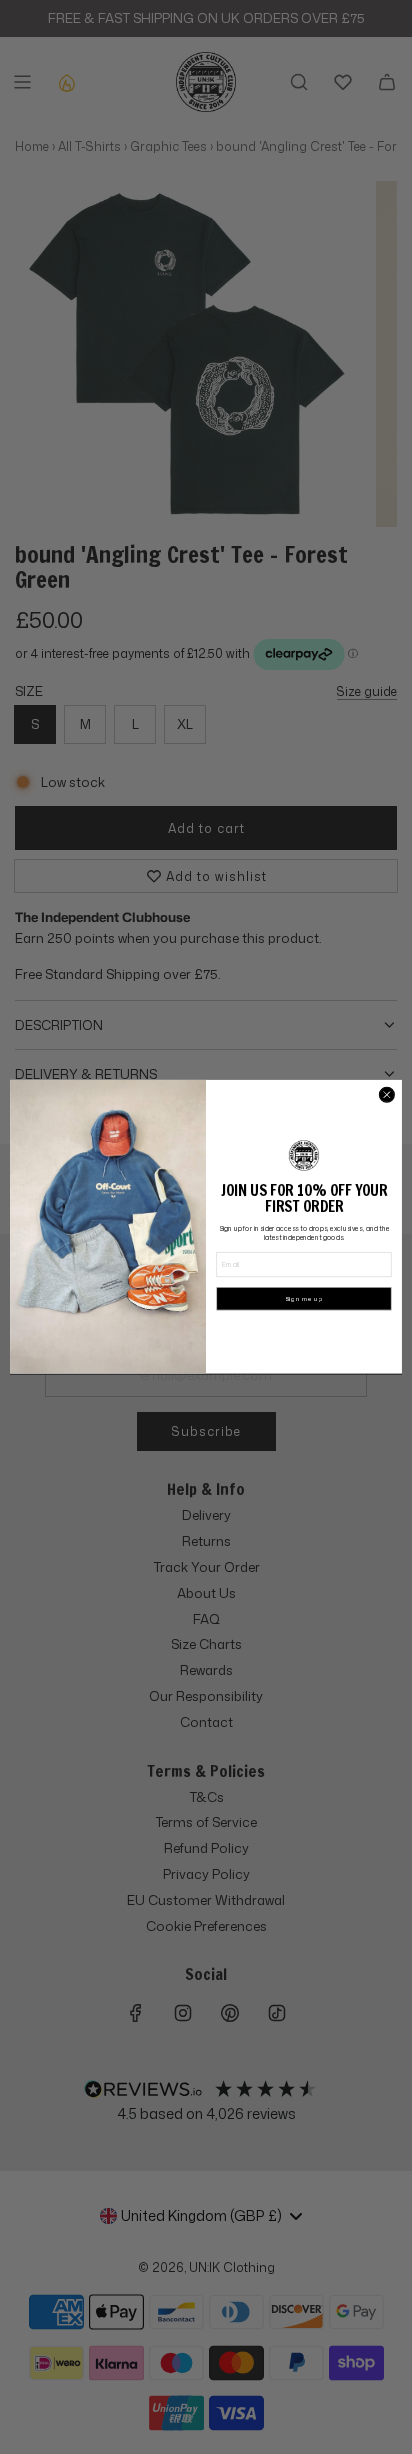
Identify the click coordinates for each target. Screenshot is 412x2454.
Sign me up (304, 1299)
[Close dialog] (386, 1094)
